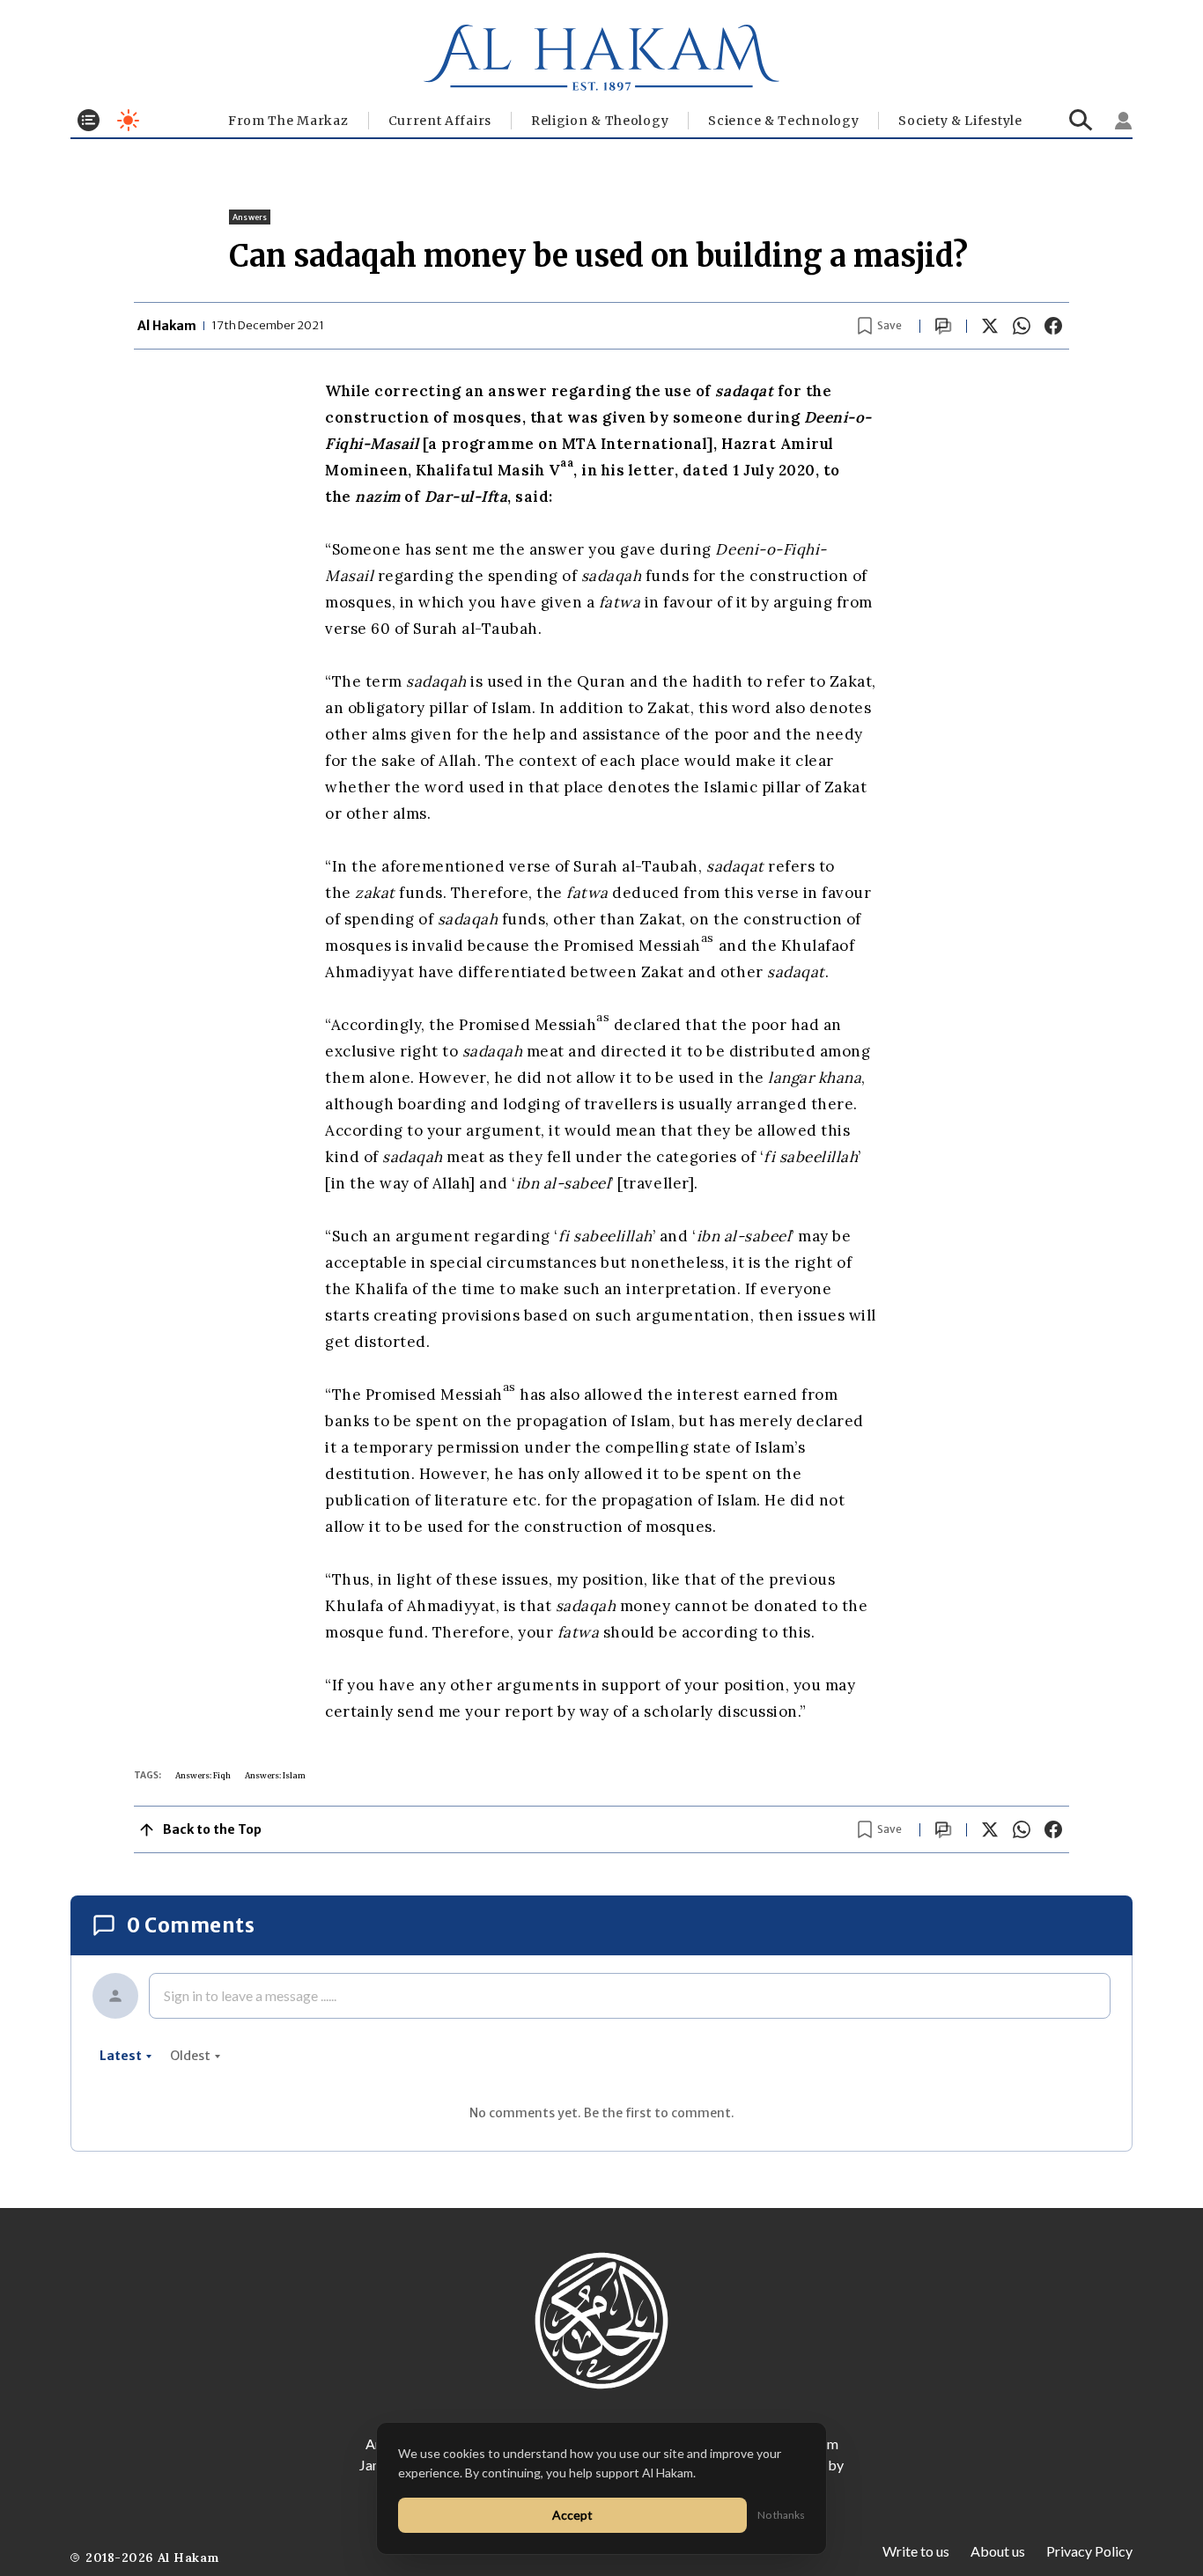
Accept (572, 2515)
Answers (250, 217)
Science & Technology (783, 121)
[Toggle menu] (89, 120)
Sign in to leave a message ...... (250, 1995)
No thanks (781, 2515)
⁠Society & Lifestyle (960, 121)
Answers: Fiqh (203, 1775)
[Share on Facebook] (1053, 326)
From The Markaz (288, 121)
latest (121, 2056)
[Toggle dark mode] (128, 120)
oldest (190, 2056)
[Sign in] (1124, 121)
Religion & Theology (600, 121)
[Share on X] (990, 326)
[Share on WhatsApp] (1022, 326)
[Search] (1081, 120)
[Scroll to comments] (943, 326)
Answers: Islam (275, 1775)
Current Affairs (440, 121)
